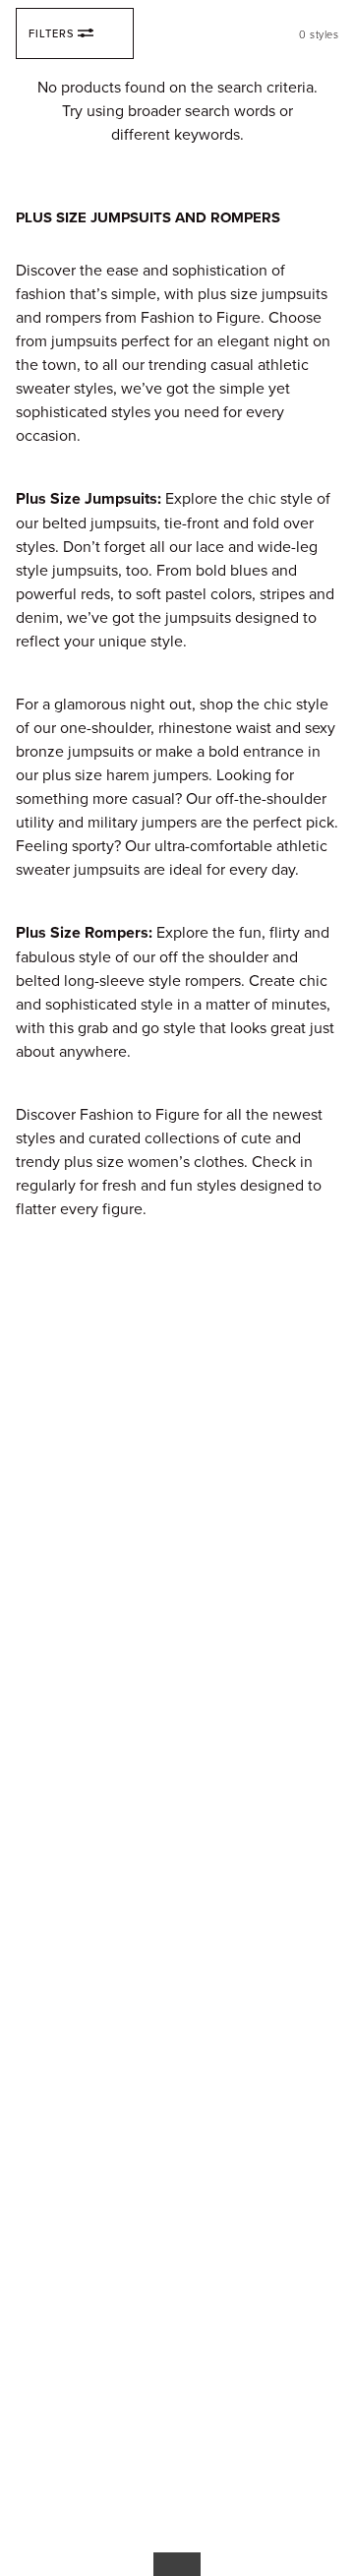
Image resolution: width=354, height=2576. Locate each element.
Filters (51, 33)
